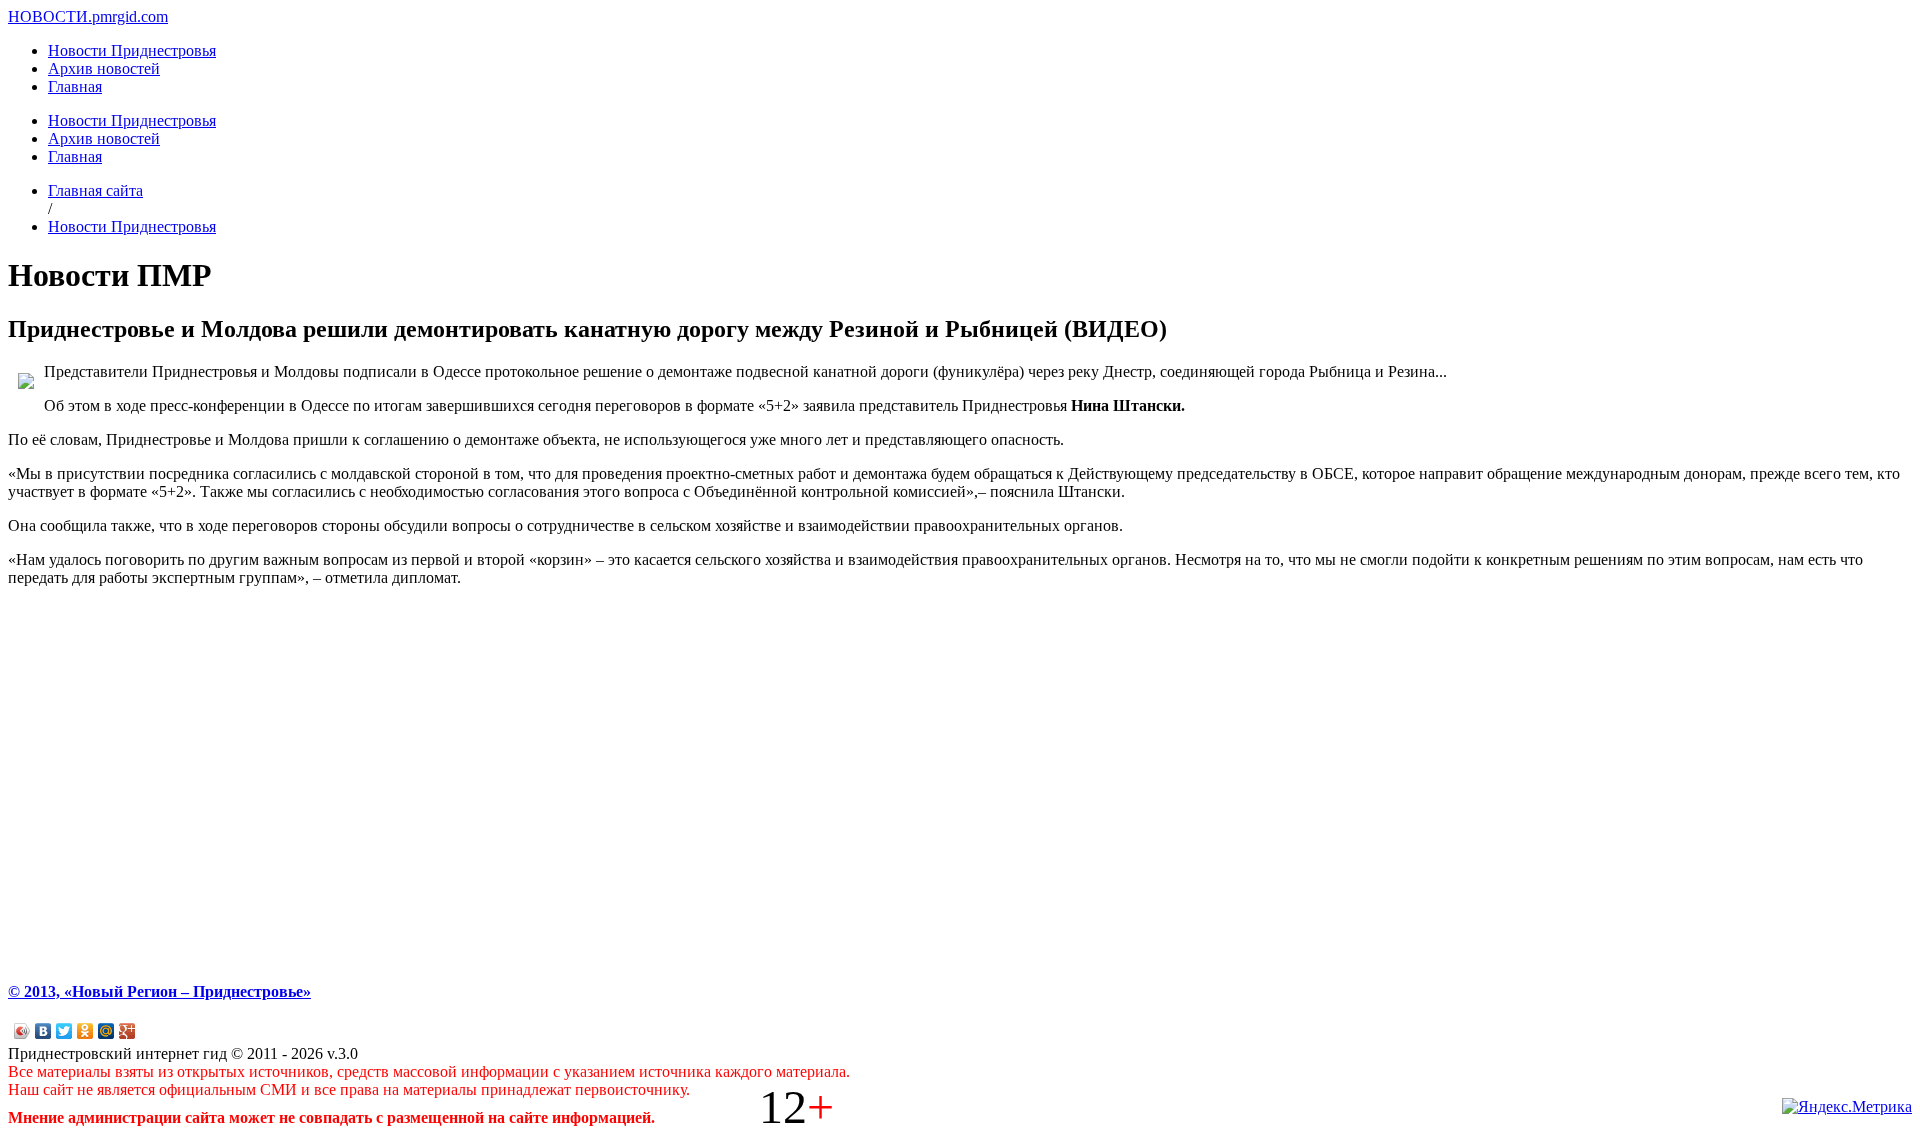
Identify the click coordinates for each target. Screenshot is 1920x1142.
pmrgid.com (130, 16)
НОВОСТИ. (50, 16)
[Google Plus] (127, 1031)
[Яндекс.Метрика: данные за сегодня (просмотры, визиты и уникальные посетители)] (1847, 1107)
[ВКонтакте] (43, 1031)
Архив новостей (104, 68)
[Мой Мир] (106, 1031)
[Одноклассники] (85, 1031)
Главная (75, 86)
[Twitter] (64, 1031)
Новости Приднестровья (132, 50)
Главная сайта (95, 190)
